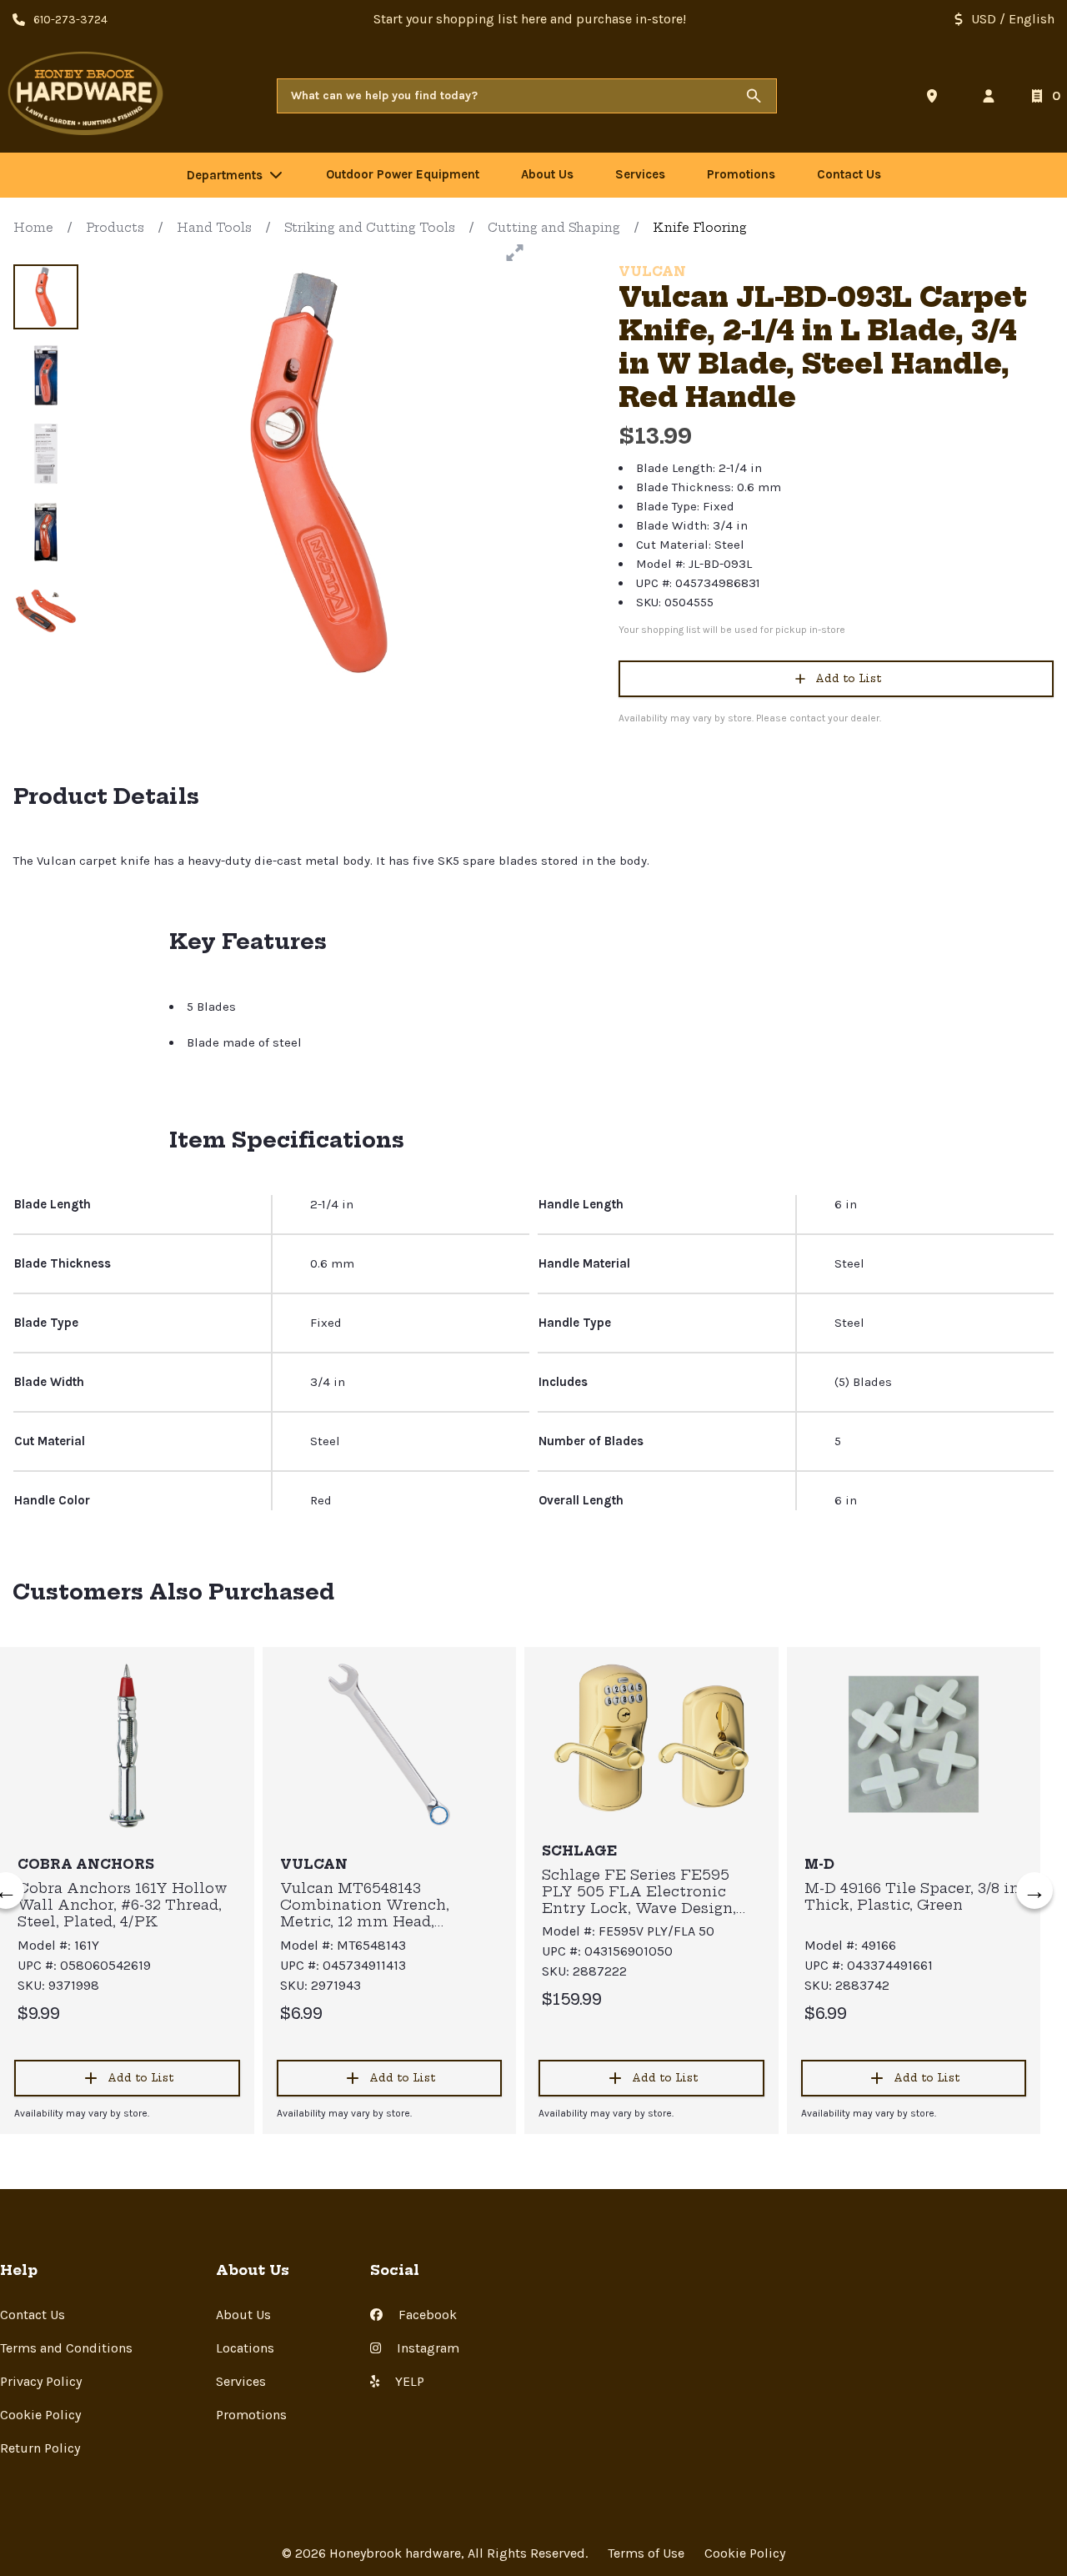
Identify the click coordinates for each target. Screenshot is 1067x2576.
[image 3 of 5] (46, 454)
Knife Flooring (700, 228)
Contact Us (33, 2315)
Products (115, 228)
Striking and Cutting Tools (370, 228)
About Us (243, 2315)
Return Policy (40, 2448)
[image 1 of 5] (46, 297)
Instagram (426, 2348)
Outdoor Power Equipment (403, 174)
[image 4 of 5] (46, 532)
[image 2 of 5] (46, 375)
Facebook (426, 2315)
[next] (1034, 1891)
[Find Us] (935, 96)
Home (33, 228)
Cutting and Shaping (554, 228)
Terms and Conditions (66, 2348)
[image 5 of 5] (46, 610)
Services (241, 2381)
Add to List (848, 678)
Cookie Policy (40, 2415)
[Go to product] (127, 1745)
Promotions (251, 2415)
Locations (245, 2348)
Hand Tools (214, 228)
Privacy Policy (41, 2381)
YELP (408, 2381)
